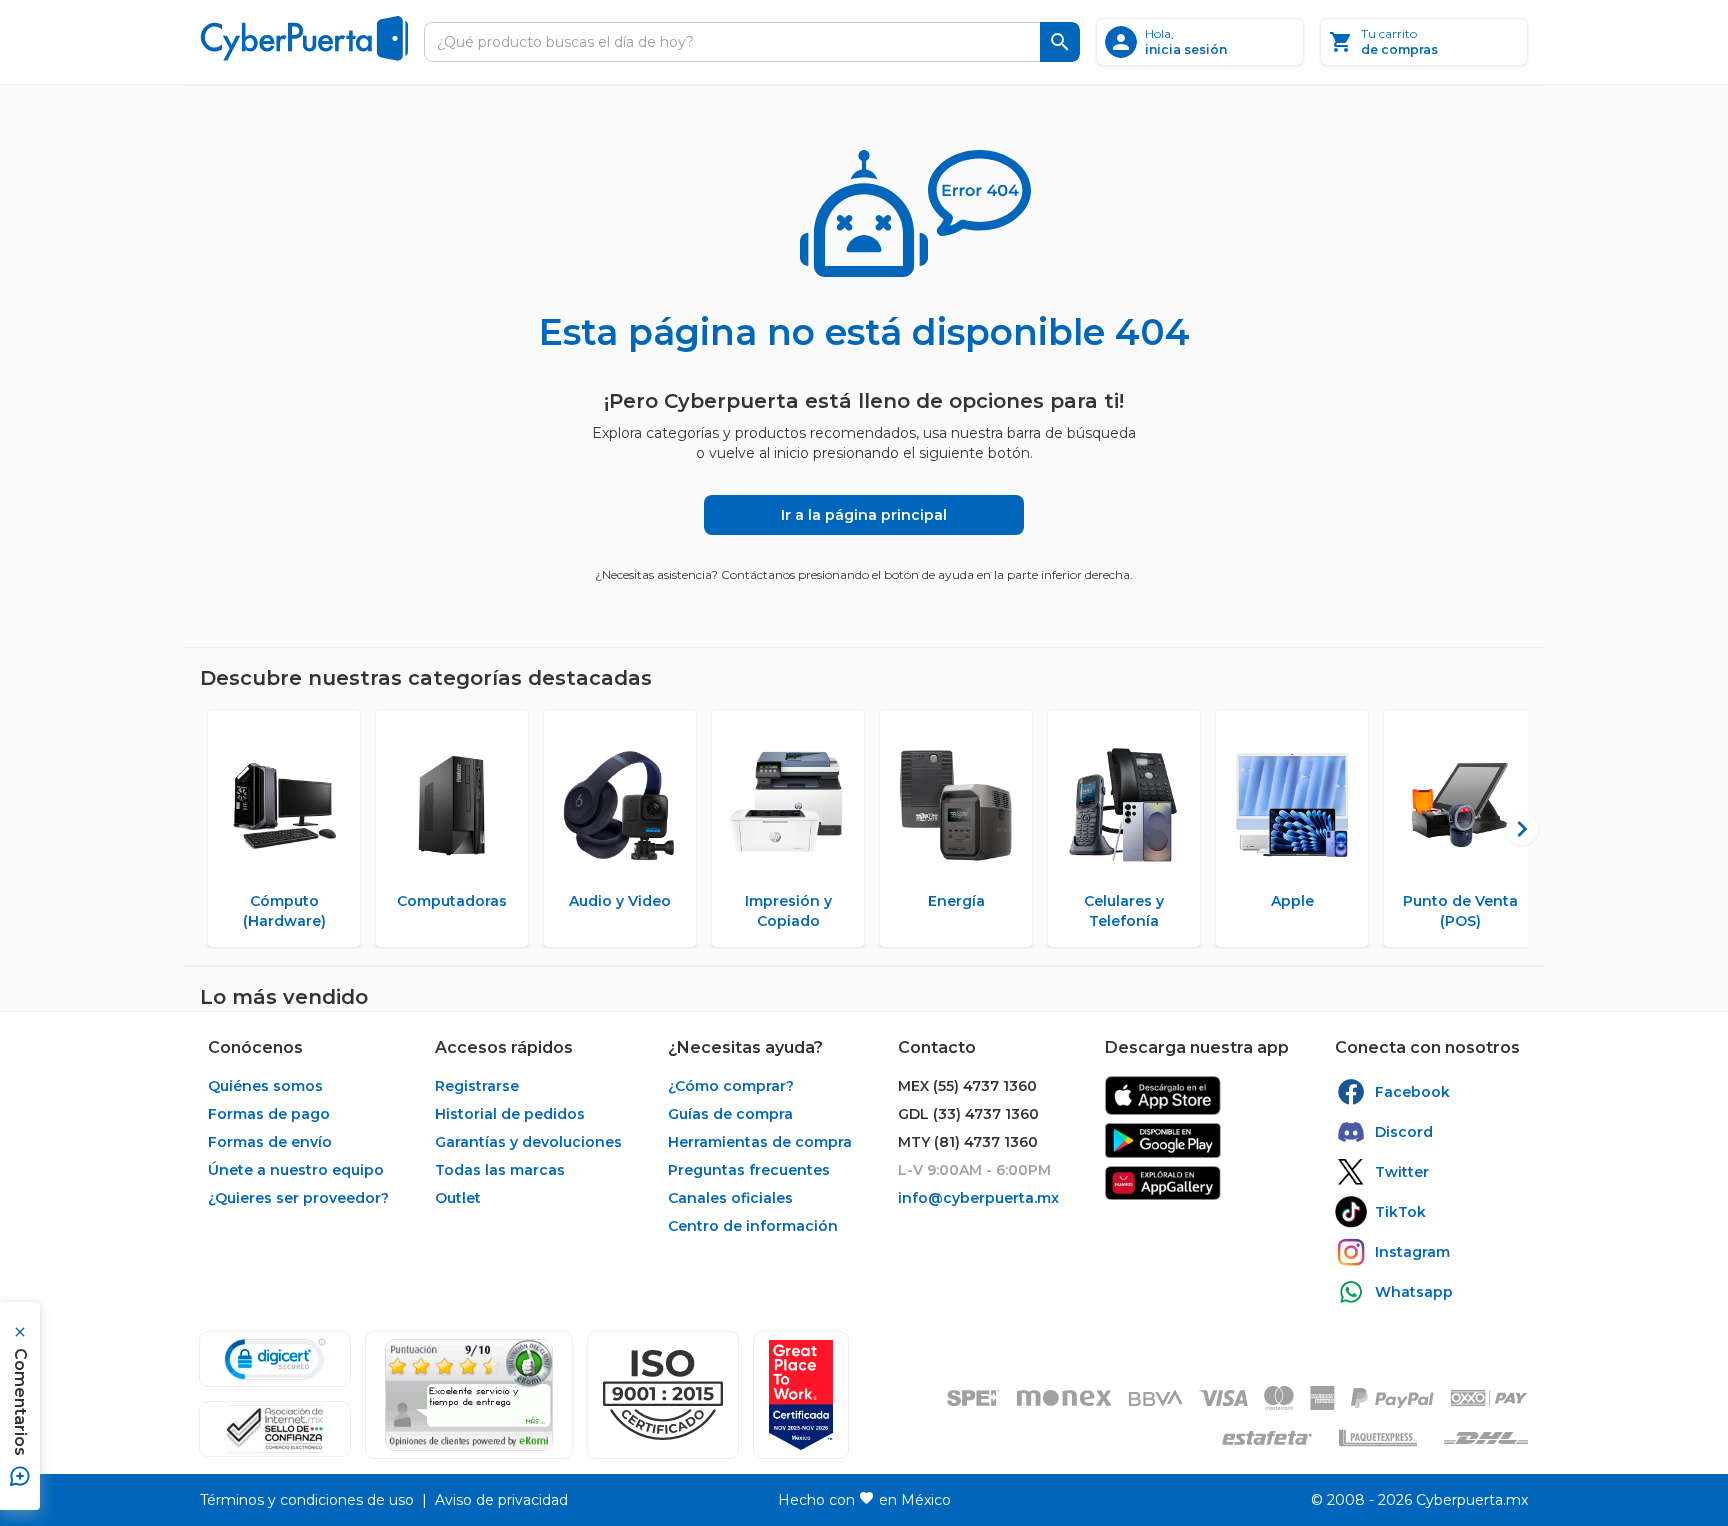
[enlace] (1163, 1095)
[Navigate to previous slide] (215, 829)
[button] (663, 1395)
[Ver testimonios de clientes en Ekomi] (469, 1395)
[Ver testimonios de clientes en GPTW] (801, 1395)
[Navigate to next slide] (1513, 829)
